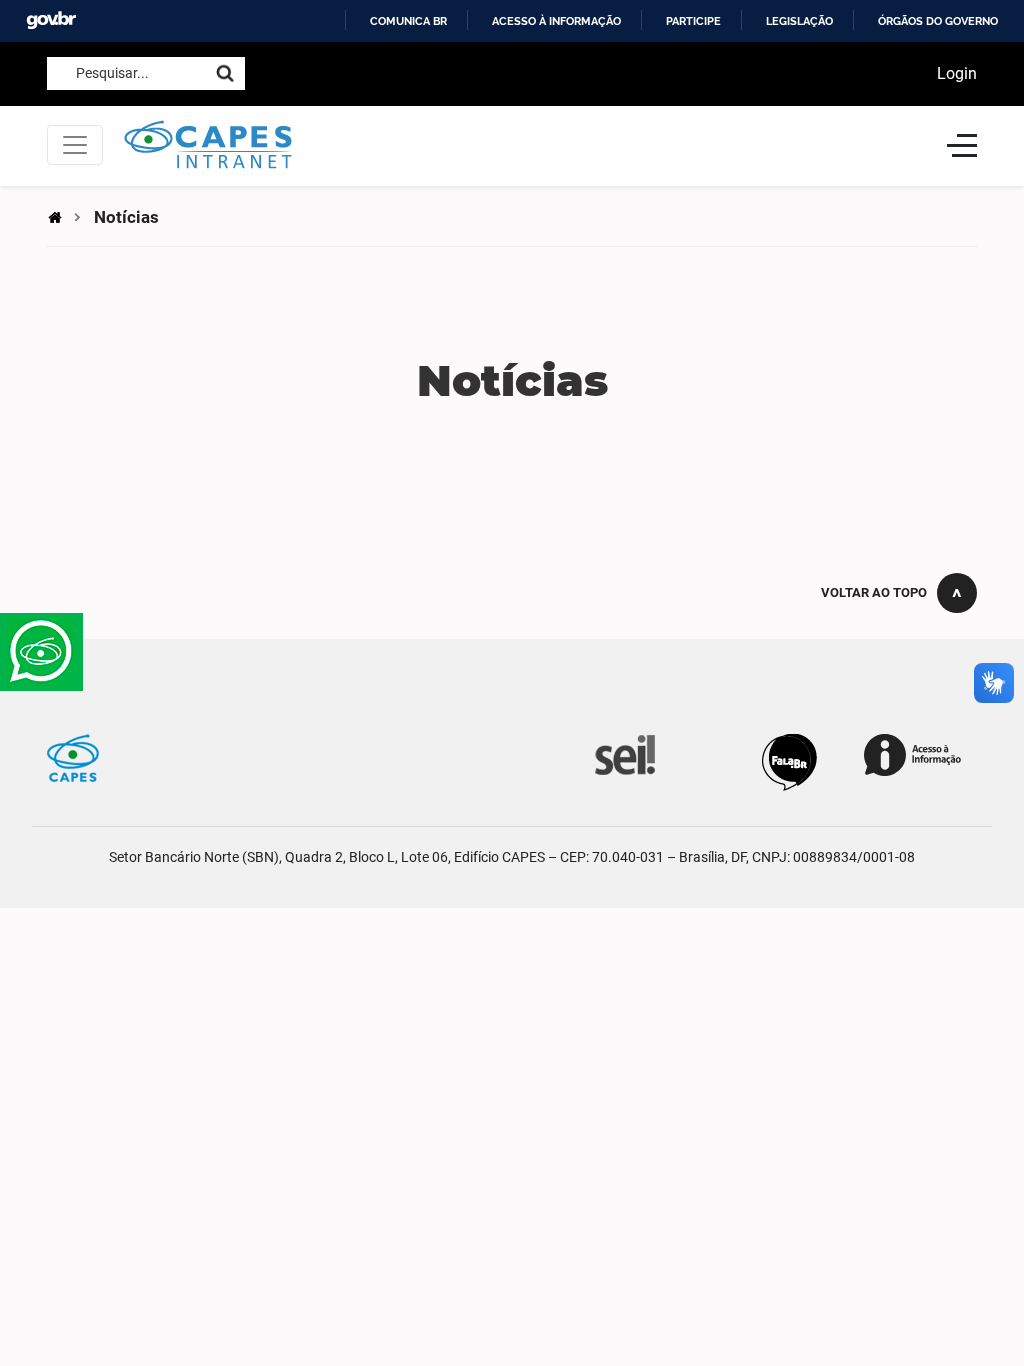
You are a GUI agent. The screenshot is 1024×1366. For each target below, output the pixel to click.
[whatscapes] (41, 652)
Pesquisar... (112, 73)
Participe (693, 21)
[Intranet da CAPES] (525, 145)
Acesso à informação (556, 21)
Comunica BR (408, 21)
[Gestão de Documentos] (623, 753)
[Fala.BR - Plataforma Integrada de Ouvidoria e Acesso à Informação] (789, 761)
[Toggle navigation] (75, 145)
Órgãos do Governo (938, 21)
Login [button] (957, 73)
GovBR (51, 20)
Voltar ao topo (874, 592)
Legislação (799, 21)
